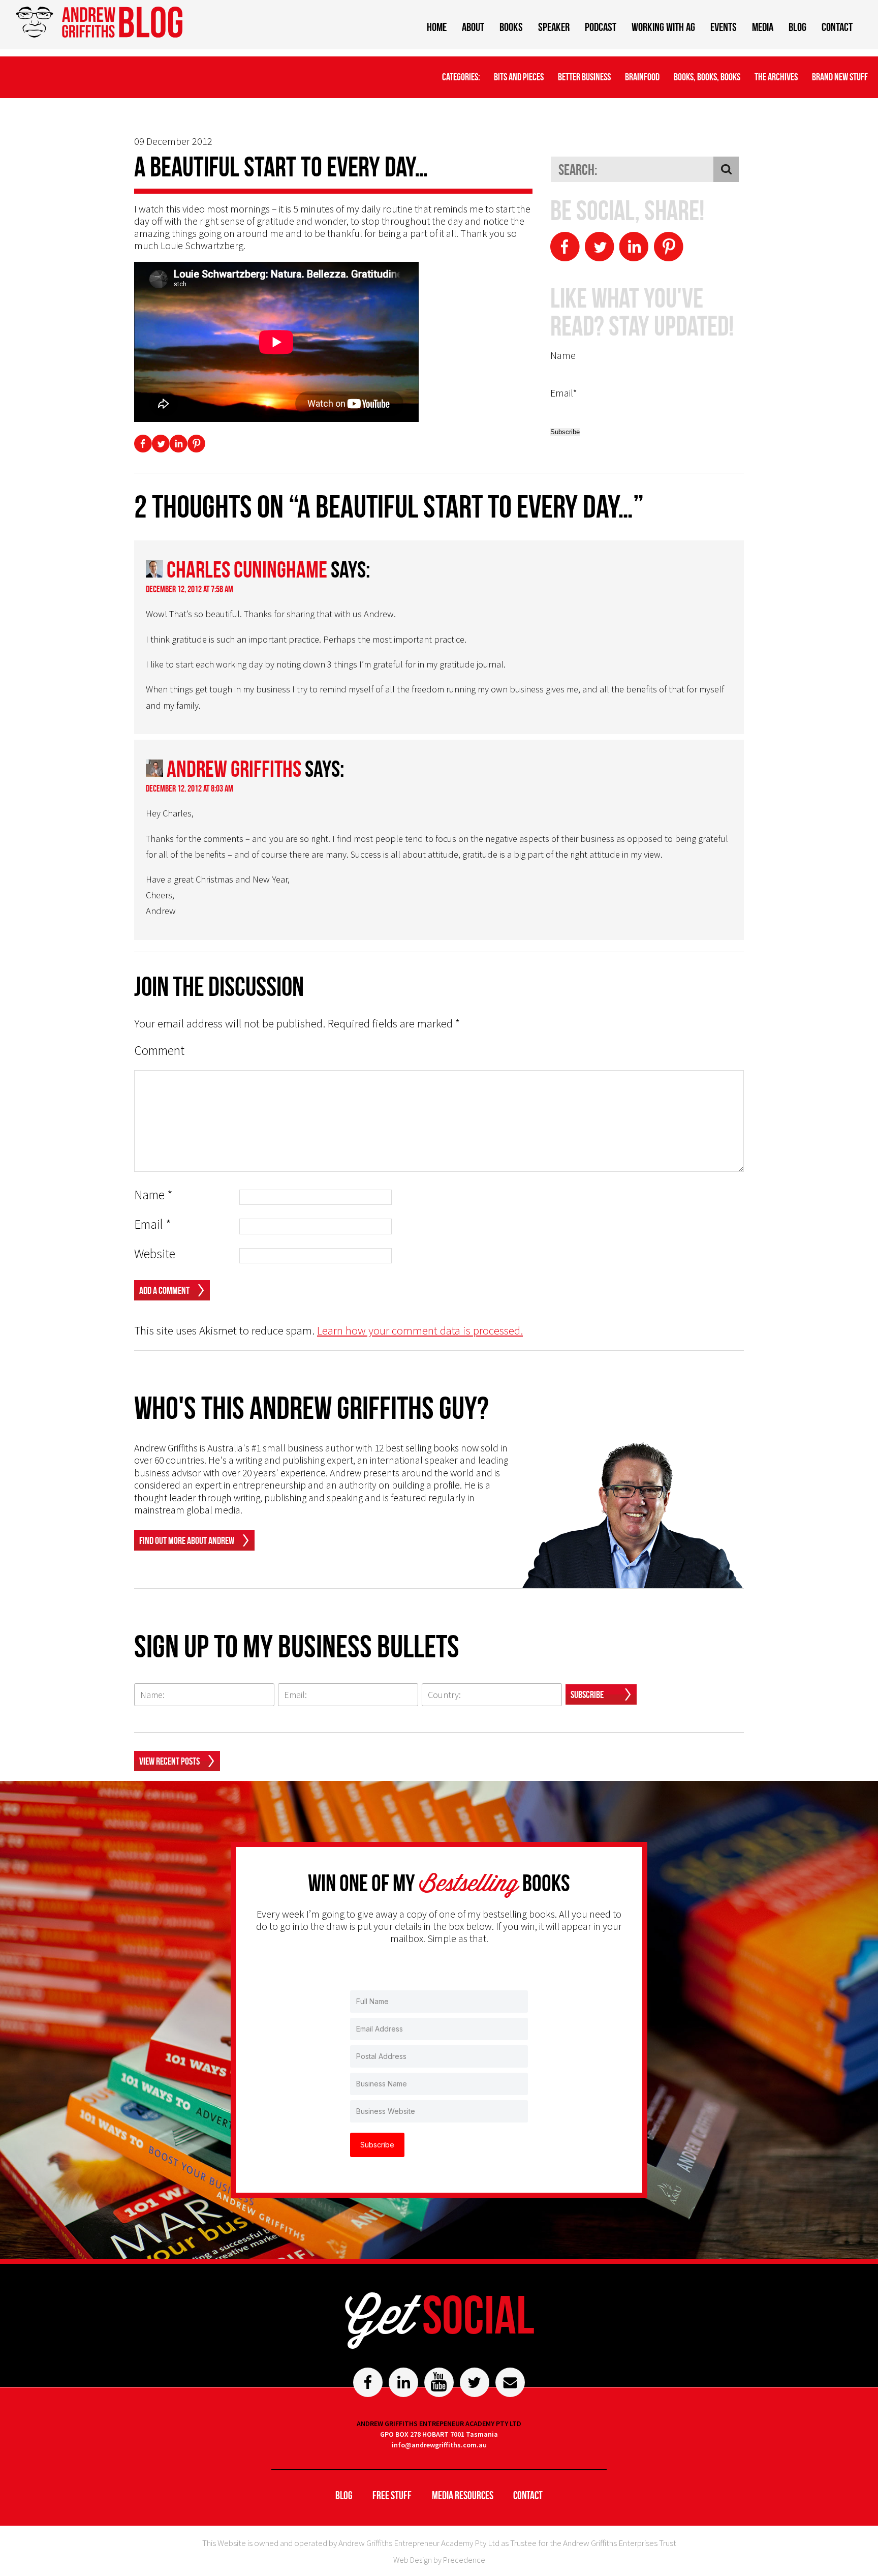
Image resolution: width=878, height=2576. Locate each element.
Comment (159, 1051)
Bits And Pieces (519, 77)
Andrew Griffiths (234, 769)
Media (763, 27)
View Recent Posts (169, 1761)
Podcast (601, 27)
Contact (837, 27)
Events (724, 27)
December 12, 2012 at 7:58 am (190, 589)
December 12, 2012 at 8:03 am (190, 789)
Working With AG (663, 27)
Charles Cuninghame (247, 569)
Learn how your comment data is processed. (420, 1330)
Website (155, 1254)
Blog (797, 27)
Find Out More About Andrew (187, 1540)
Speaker (554, 27)
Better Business (584, 77)
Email (153, 1224)
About (473, 27)
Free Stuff (392, 2495)
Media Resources (463, 2495)
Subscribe (587, 1694)
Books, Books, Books (707, 77)
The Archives (776, 77)
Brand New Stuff (840, 77)
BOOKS (511, 27)
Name (153, 1195)
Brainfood (642, 77)
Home (437, 27)
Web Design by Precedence (439, 2560)
